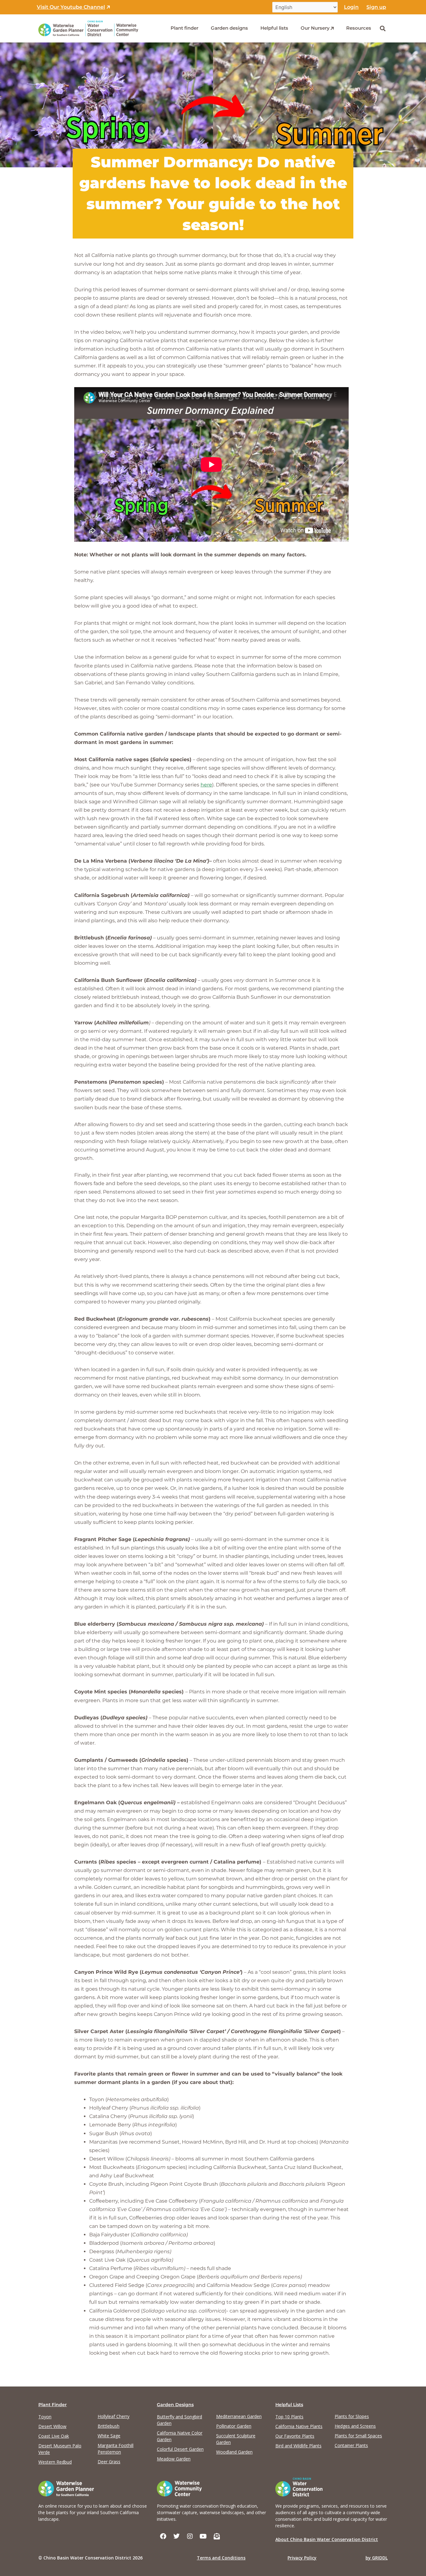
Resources (359, 28)
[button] (382, 28)
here (206, 785)
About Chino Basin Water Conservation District (327, 2539)
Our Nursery (315, 28)
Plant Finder (53, 2405)
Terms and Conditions (221, 2558)
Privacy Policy (302, 2558)
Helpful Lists (289, 2405)
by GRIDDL (377, 2558)
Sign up (376, 7)
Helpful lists (274, 28)
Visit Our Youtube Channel (71, 7)
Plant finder (184, 28)
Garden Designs (175, 2405)
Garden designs (229, 28)
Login (351, 7)
